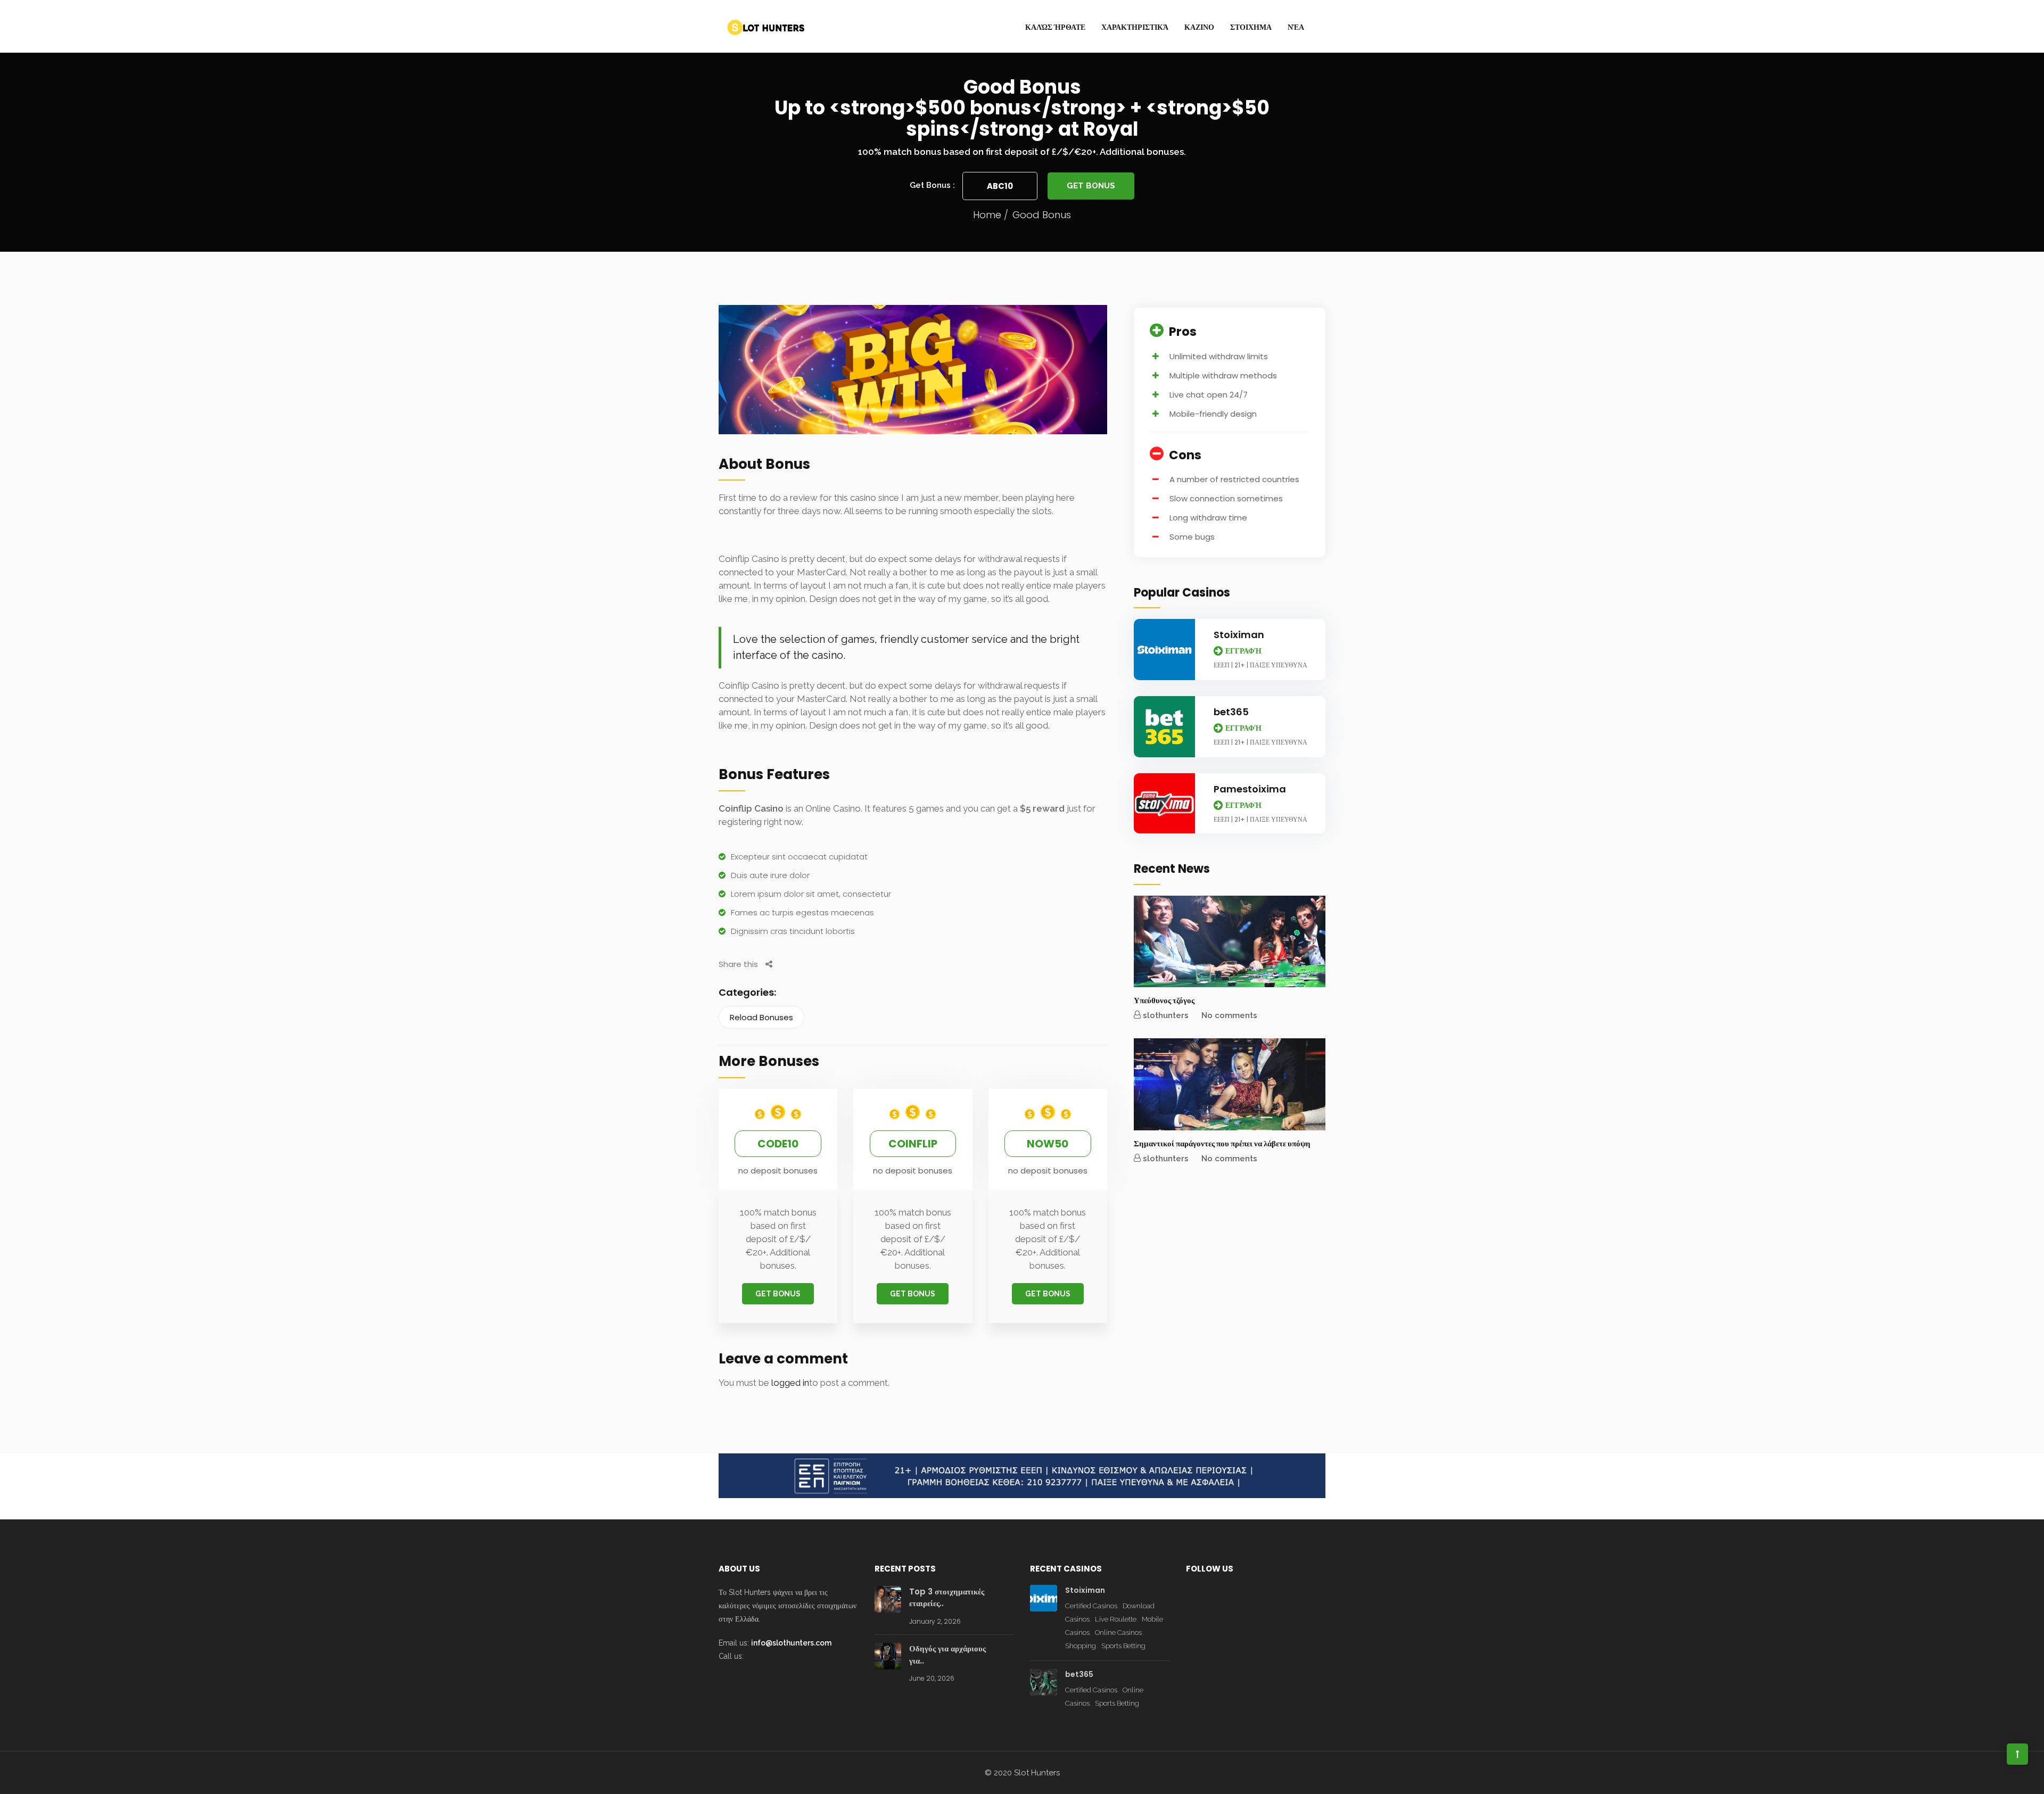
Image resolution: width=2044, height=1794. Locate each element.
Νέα (1296, 27)
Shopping (1081, 1646)
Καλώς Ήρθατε (1055, 27)
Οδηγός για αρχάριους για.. (947, 1655)
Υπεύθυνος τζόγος (1164, 1000)
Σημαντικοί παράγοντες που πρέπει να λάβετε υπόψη (1222, 1143)
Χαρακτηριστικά (1135, 27)
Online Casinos (1118, 1632)
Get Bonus (1091, 186)
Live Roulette (1116, 1619)
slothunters (1166, 1015)
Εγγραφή (1243, 651)
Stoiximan (1239, 635)
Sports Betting (1123, 1646)
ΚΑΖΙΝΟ (1199, 27)
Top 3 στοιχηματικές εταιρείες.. (947, 1598)
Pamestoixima (1250, 789)
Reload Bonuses (761, 1017)
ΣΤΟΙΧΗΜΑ (1251, 27)
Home (987, 215)
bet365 (1231, 712)
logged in (790, 1383)
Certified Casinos (1091, 1606)
